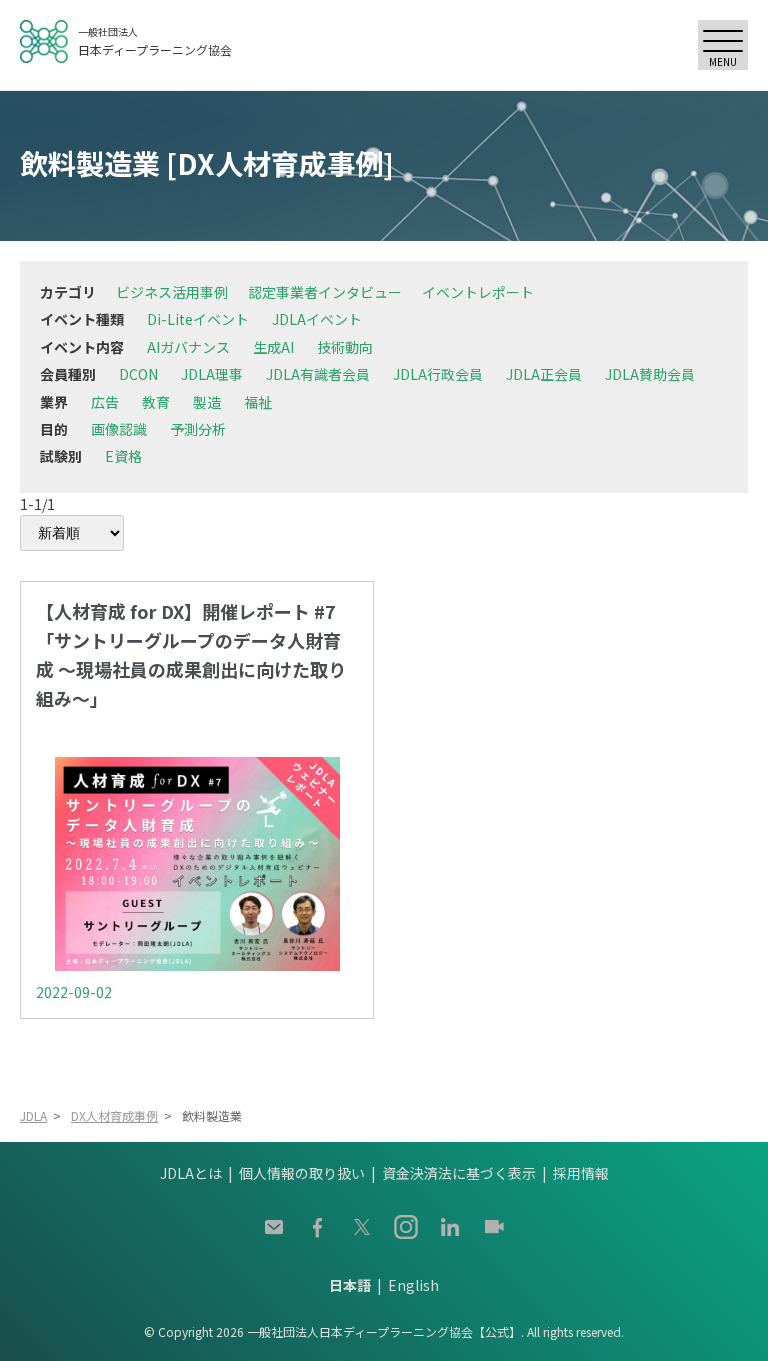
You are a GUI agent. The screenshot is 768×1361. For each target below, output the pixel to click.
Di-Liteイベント (198, 319)
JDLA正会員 (544, 374)
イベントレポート (478, 292)
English (413, 1285)
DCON (138, 374)
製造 (207, 402)
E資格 (123, 456)
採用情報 (581, 1173)
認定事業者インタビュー (325, 292)
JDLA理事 (212, 374)
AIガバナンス (188, 347)
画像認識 (119, 429)
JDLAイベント (317, 319)
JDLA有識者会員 (318, 374)
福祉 (258, 402)
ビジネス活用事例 (172, 292)
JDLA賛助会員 (650, 374)
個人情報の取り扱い (302, 1173)
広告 (105, 402)
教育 (156, 402)
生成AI (273, 347)
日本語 (350, 1285)
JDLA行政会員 (438, 374)
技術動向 (345, 347)
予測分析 (198, 429)
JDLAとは (191, 1173)
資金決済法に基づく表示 (459, 1173)
